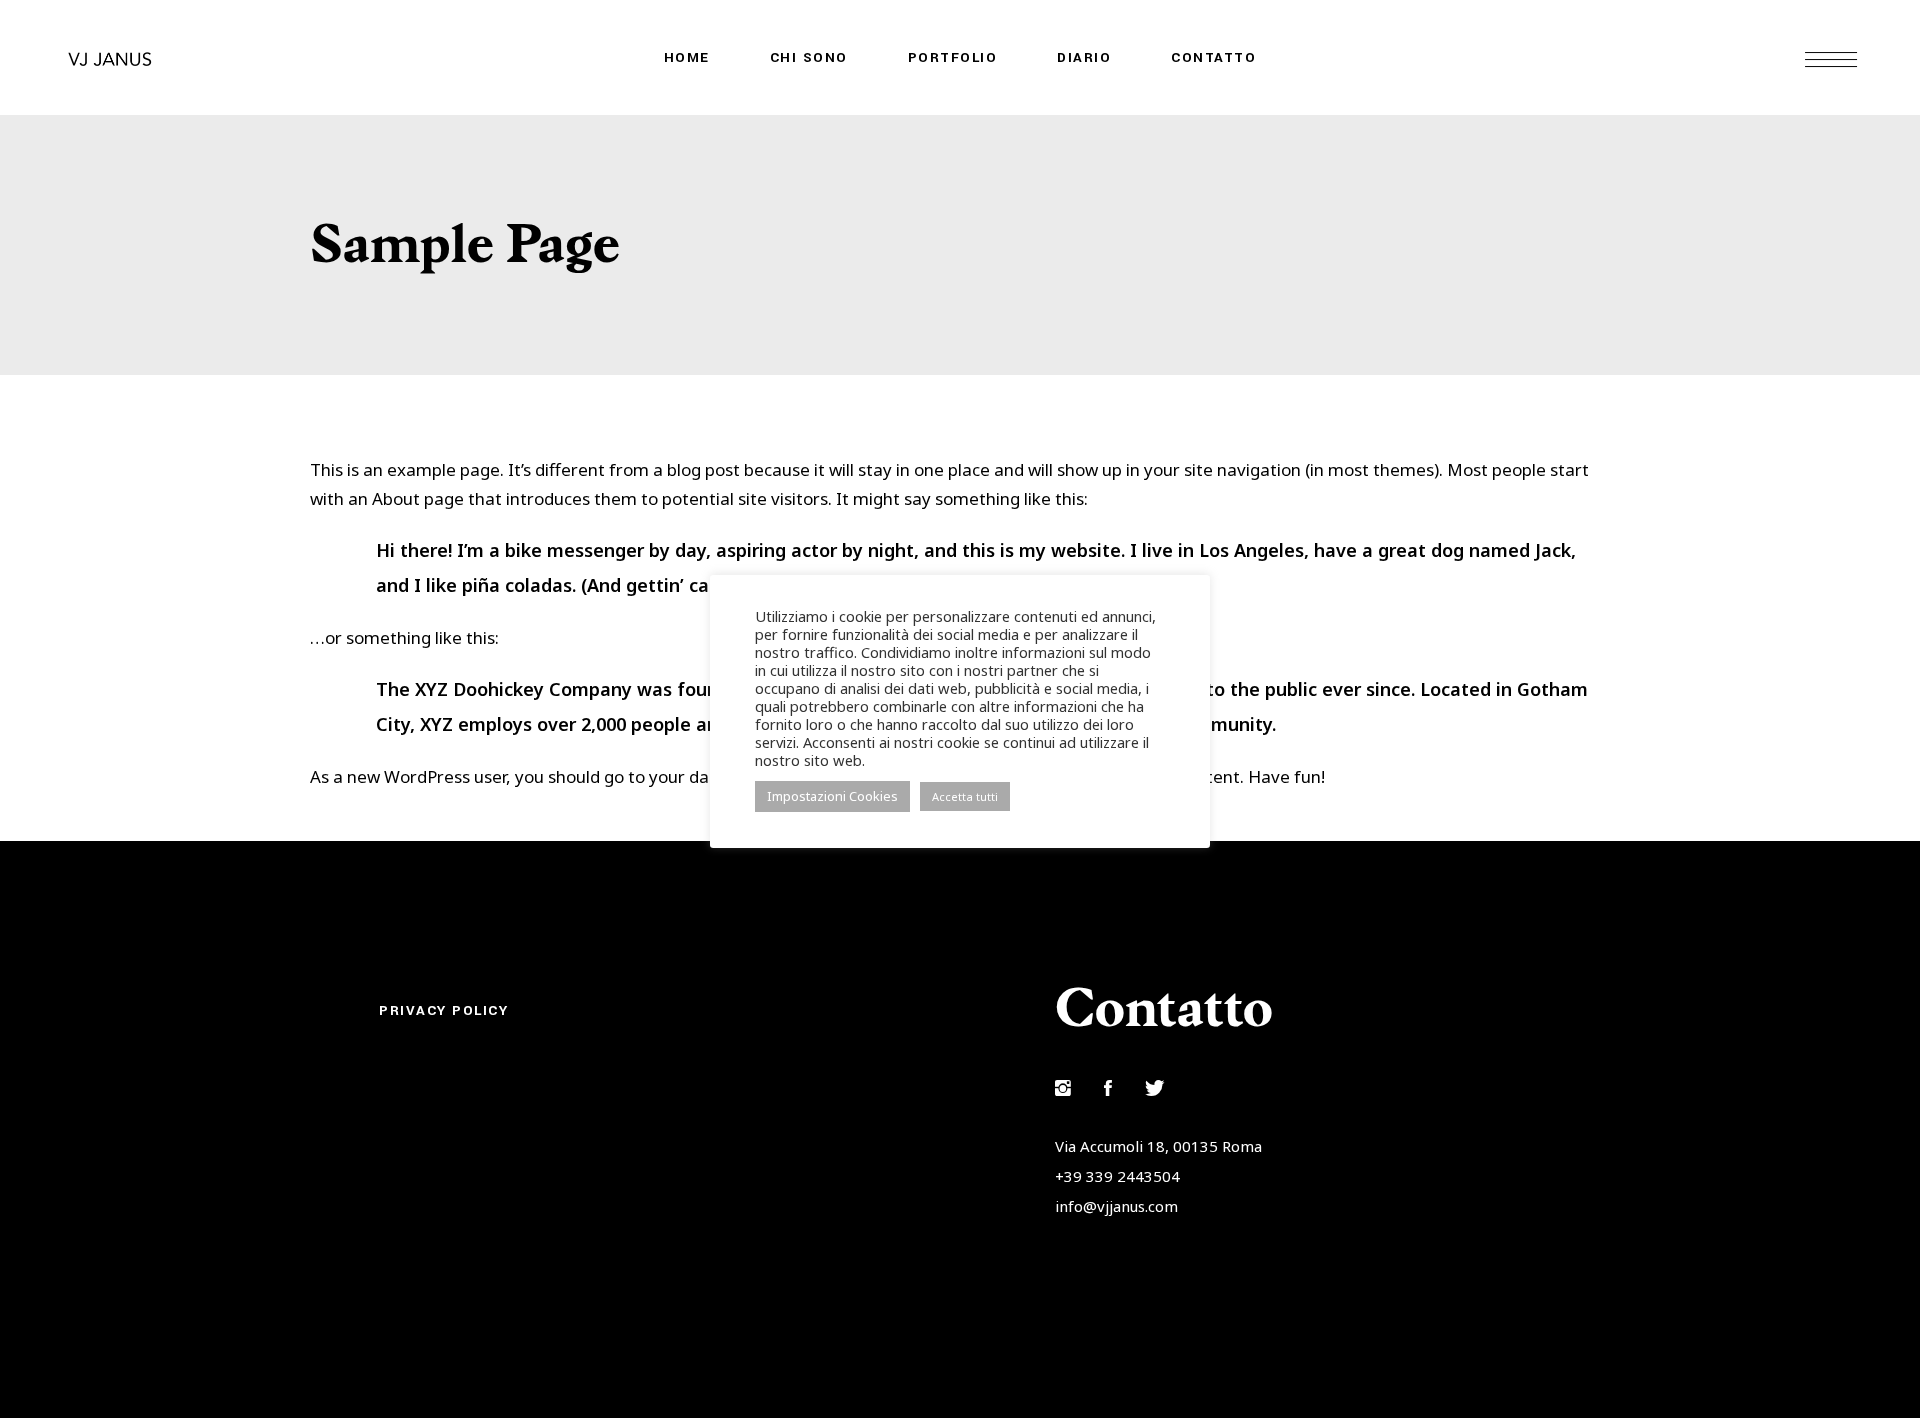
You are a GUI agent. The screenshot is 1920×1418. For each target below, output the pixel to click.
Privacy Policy (443, 1010)
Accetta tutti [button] (965, 796)
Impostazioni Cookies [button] (832, 796)
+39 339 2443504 (1117, 1176)
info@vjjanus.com (1116, 1206)
